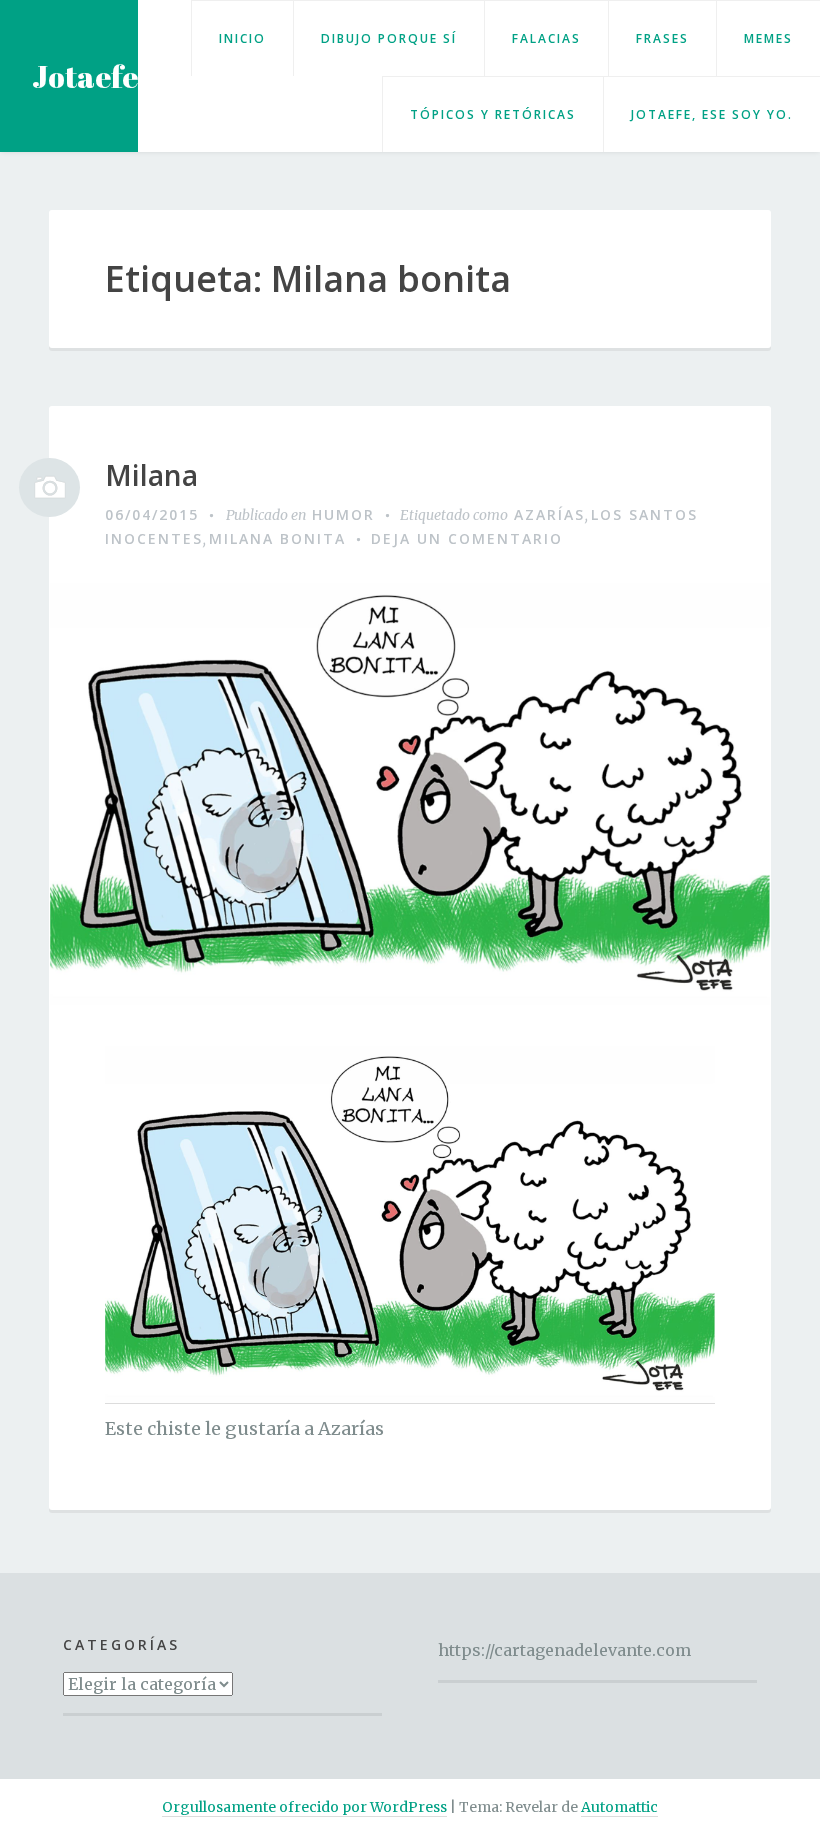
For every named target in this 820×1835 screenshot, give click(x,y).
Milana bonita (277, 538)
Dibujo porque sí (389, 38)
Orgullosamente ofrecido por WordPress (304, 1807)
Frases (662, 38)
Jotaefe (85, 76)
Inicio (242, 38)
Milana (151, 476)
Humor (343, 514)
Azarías (549, 514)
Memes (768, 38)
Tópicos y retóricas (493, 114)
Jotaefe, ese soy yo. (712, 114)
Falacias (546, 38)
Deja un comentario (467, 538)
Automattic (619, 1807)
